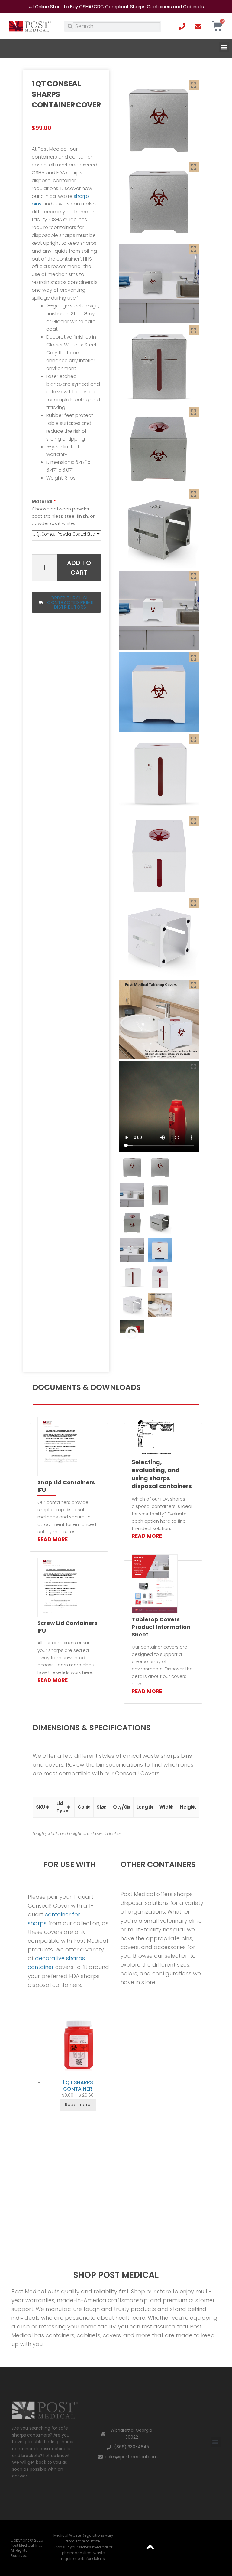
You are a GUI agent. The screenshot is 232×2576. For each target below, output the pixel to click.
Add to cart (79, 568)
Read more (78, 2105)
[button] (224, 47)
